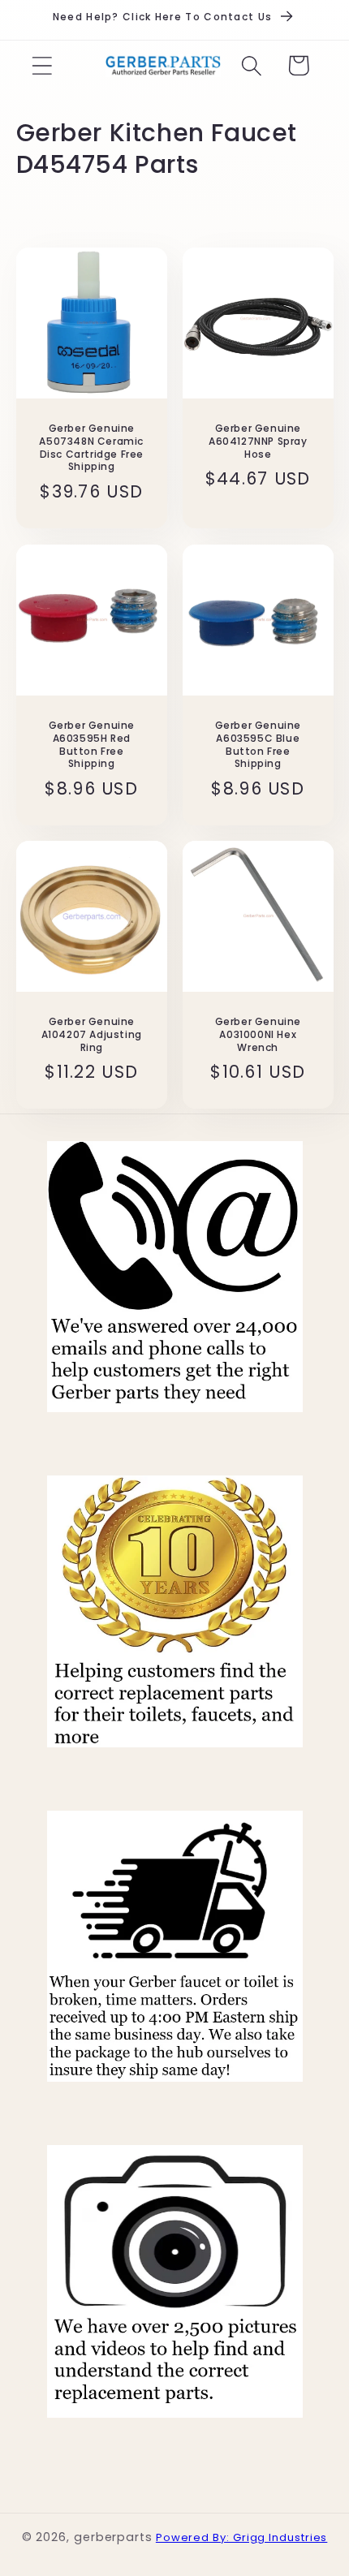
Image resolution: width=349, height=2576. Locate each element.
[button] (42, 65)
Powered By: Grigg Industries (241, 2537)
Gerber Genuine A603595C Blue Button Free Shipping (258, 744)
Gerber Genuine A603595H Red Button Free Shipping (91, 744)
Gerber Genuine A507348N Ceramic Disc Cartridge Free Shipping (91, 447)
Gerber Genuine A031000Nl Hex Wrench (258, 1035)
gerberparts (113, 2537)
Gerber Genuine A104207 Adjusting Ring (91, 1035)
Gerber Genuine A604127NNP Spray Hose (258, 441)
